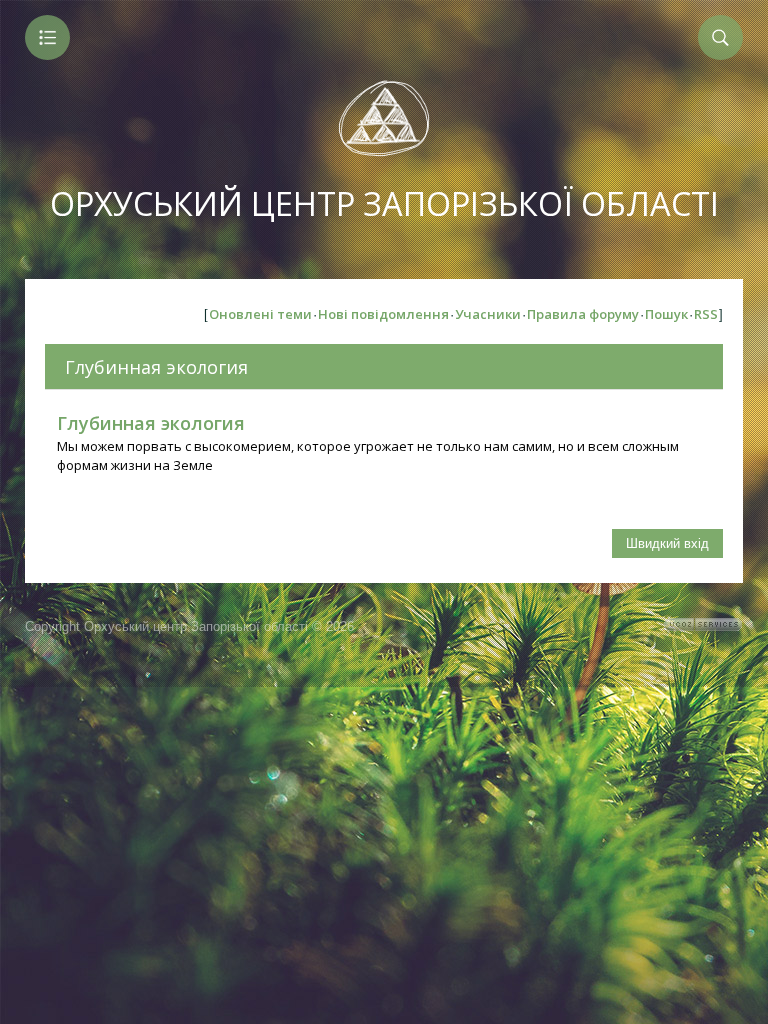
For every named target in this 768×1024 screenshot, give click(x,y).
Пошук (666, 314)
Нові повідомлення (383, 314)
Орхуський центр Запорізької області (384, 203)
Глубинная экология (156, 367)
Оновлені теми (260, 314)
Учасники (488, 314)
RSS (706, 314)
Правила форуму (583, 314)
